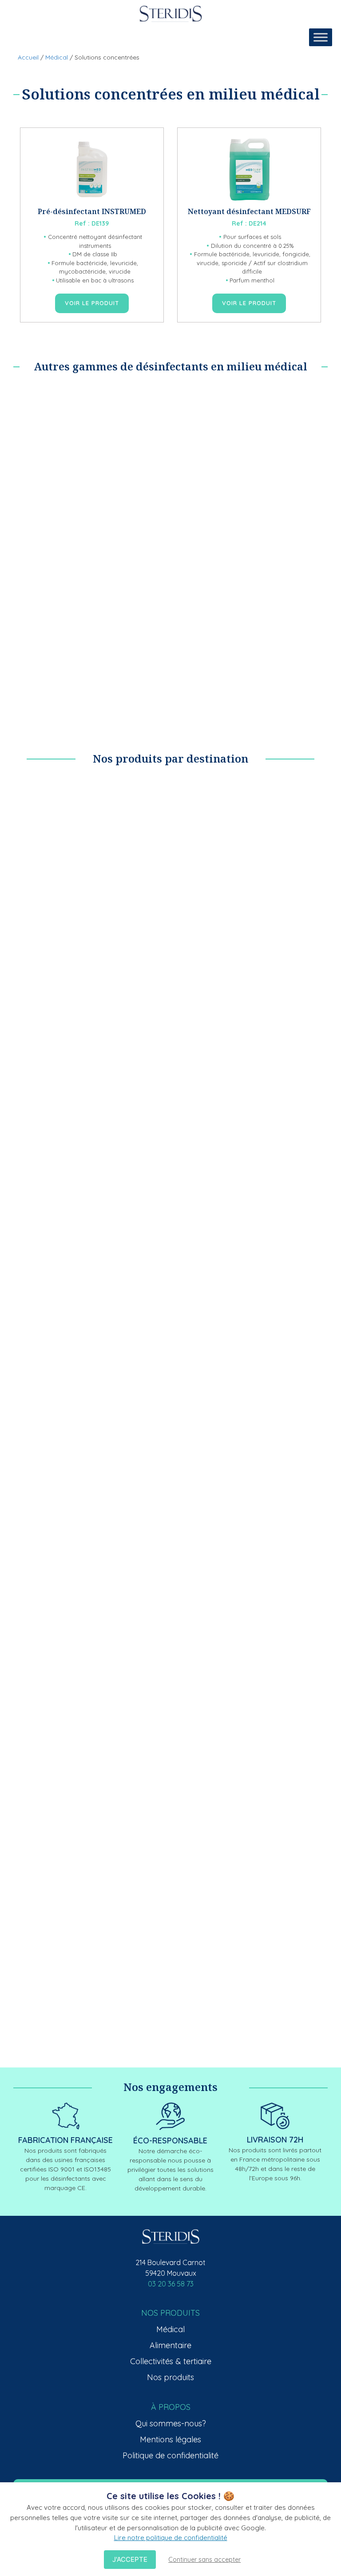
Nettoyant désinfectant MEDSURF (249, 211)
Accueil (28, 57)
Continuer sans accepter (204, 2560)
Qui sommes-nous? (171, 2423)
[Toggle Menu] (321, 37)
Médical (57, 57)
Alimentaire (170, 2345)
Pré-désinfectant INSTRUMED (92, 211)
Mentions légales (170, 2439)
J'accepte (130, 2559)
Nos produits (170, 2377)
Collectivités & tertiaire (171, 2361)
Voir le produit (92, 303)
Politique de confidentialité (170, 2455)
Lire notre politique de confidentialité (171, 2538)
